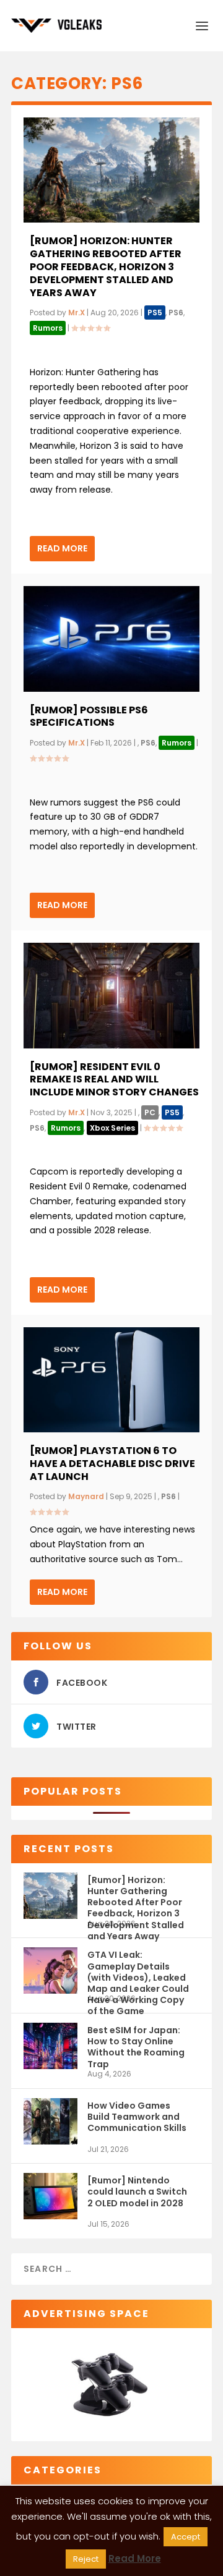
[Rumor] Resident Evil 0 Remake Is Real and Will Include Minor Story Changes (114, 1080)
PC (150, 1112)
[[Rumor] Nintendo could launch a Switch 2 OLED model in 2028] (50, 2196)
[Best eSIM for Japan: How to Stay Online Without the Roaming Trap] (50, 2046)
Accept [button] (186, 2537)
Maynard (86, 1496)
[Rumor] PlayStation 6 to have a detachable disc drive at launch (112, 1464)
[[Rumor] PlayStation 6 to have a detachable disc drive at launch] (111, 1380)
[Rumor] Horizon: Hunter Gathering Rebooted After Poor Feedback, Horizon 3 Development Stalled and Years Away (106, 266)
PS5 (155, 312)
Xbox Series (112, 1128)
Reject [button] (86, 2559)
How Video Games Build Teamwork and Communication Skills (137, 2117)
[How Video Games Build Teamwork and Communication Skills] (50, 2121)
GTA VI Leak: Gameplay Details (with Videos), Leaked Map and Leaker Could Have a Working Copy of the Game (138, 1971)
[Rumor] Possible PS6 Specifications (89, 716)
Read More (62, 548)
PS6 (176, 312)
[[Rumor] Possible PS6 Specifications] (111, 639)
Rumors (48, 328)
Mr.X (77, 312)
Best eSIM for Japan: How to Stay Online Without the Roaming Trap (136, 2047)
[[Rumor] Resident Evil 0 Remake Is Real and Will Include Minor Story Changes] (111, 995)
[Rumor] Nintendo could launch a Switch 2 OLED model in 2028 (137, 2191)
